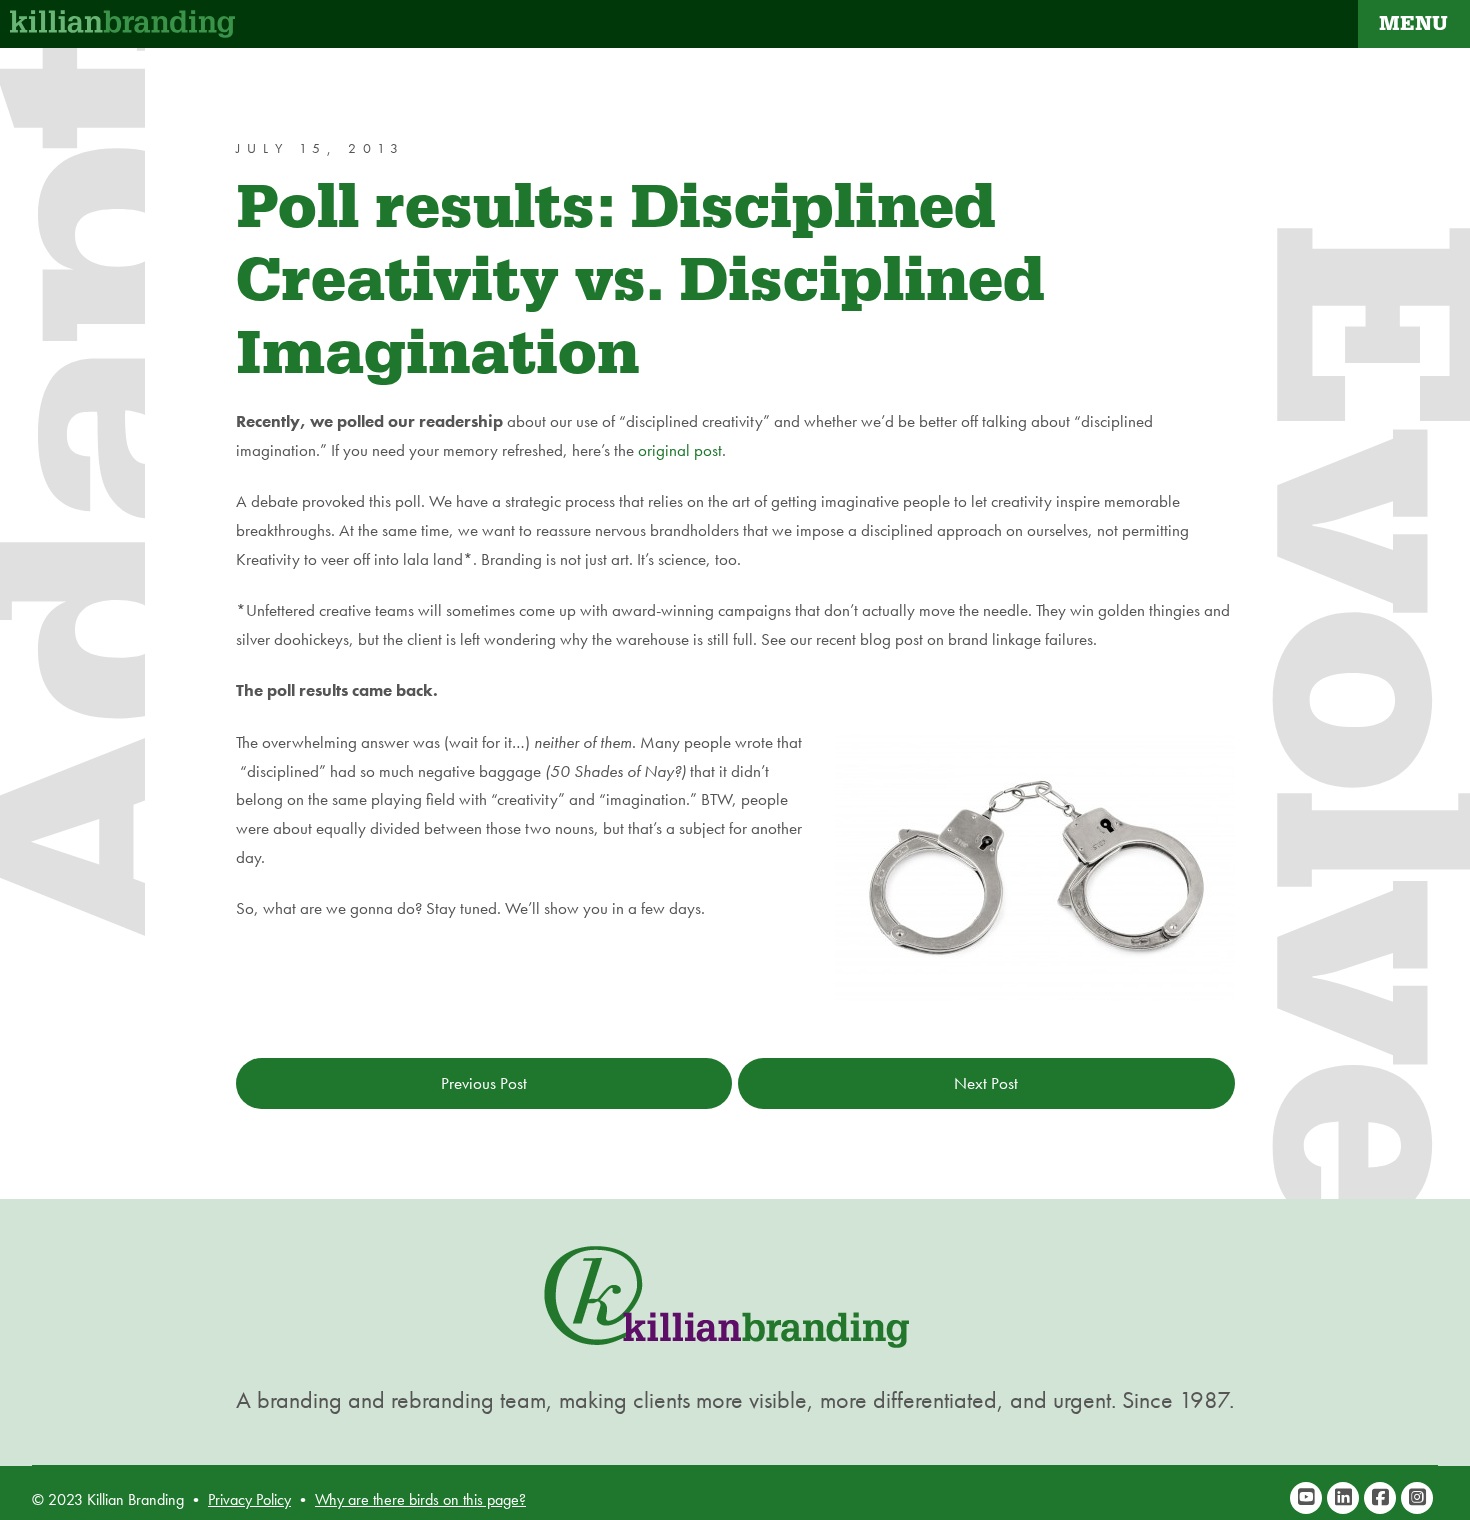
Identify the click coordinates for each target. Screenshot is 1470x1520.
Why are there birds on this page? (420, 1499)
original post (680, 450)
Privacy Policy (249, 1499)
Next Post (986, 1083)
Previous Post (484, 1083)
